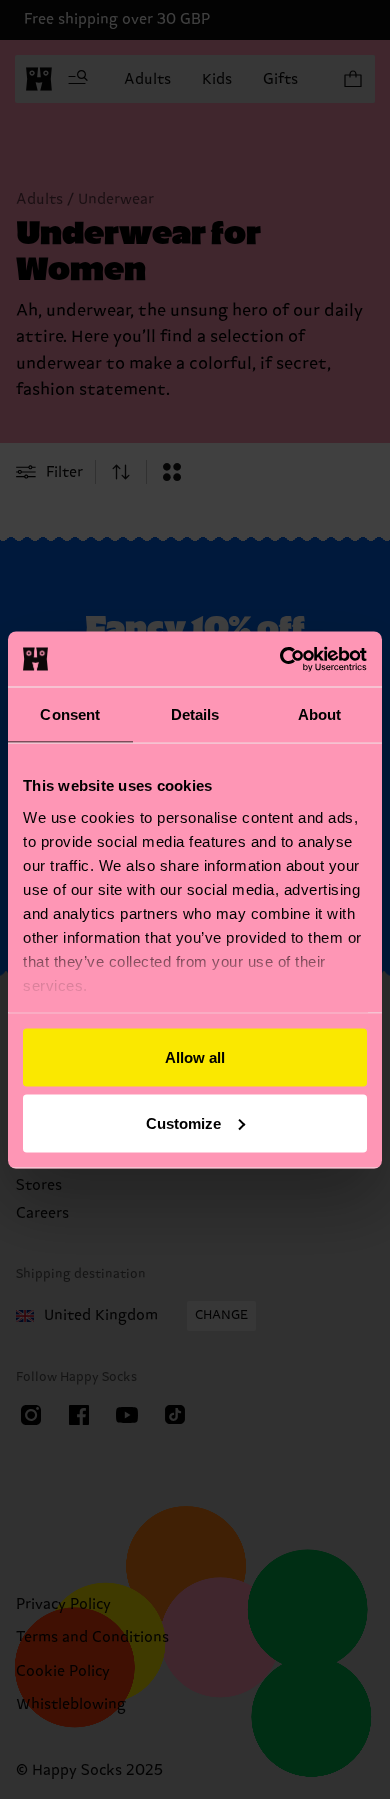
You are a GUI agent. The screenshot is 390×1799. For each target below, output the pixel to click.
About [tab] (320, 714)
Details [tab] (195, 714)
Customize (183, 1122)
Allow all (195, 1057)
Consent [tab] (70, 714)
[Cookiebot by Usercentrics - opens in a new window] (280, 659)
